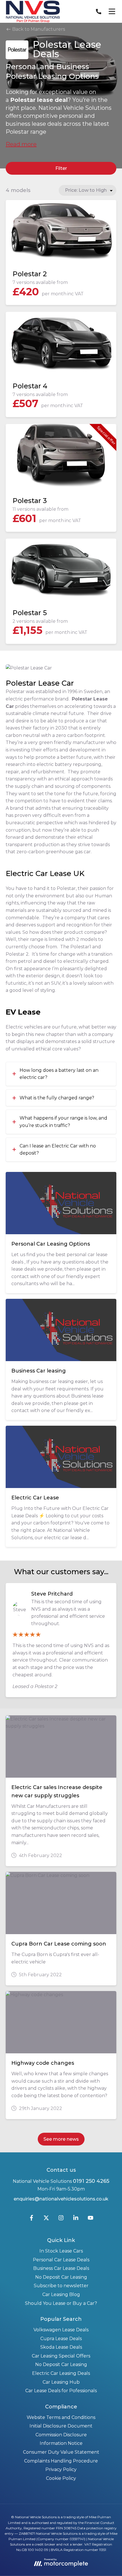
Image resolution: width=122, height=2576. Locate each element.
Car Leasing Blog (61, 2294)
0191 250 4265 (91, 2181)
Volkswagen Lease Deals (61, 2330)
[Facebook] (31, 2219)
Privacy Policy (61, 2469)
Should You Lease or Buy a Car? (61, 2303)
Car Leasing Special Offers (61, 2356)
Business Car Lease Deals (61, 2268)
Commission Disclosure (61, 2435)
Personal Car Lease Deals (61, 2260)
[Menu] (112, 11)
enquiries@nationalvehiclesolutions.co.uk (61, 2199)
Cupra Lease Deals (61, 2339)
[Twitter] (46, 2219)
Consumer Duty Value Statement (61, 2452)
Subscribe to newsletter (61, 2286)
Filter (61, 168)
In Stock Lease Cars (61, 2251)
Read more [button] (21, 144)
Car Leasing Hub (61, 2382)
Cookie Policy (61, 2478)
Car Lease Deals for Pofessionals (61, 2391)
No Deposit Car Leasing (61, 2277)
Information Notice (61, 2443)
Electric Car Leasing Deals (61, 2373)
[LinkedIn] (76, 2219)
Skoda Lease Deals (61, 2347)
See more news (61, 2139)
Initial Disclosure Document (61, 2426)
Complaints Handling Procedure (61, 2461)
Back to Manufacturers (38, 29)
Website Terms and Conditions (61, 2417)
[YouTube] (91, 2219)
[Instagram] (61, 2219)
